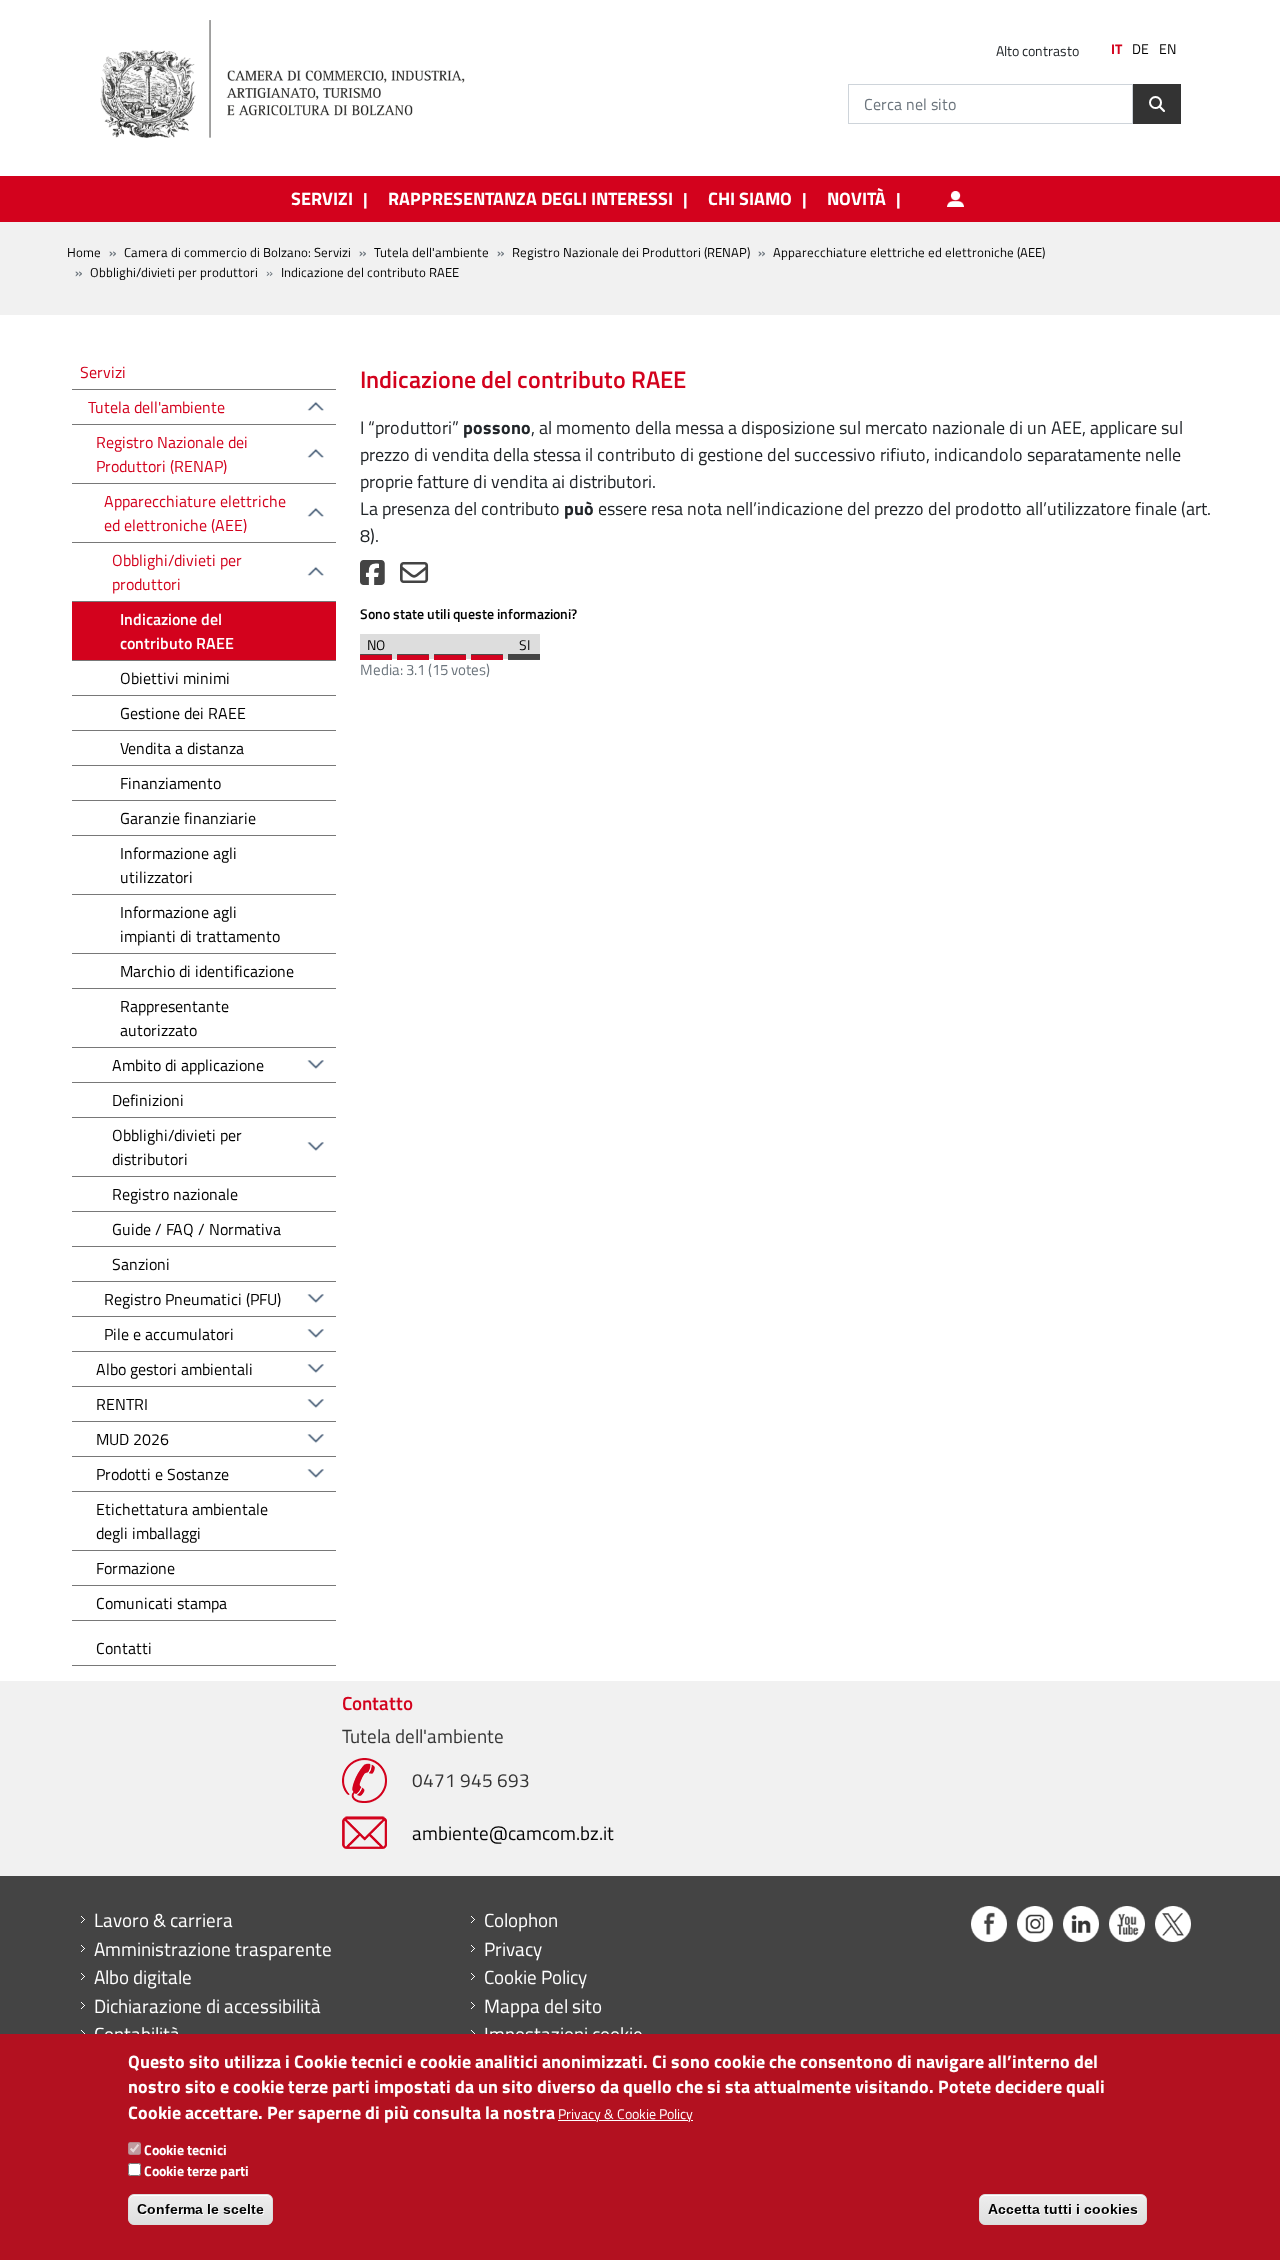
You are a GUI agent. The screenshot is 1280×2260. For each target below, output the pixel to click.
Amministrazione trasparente (213, 1949)
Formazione (135, 1568)
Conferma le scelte (200, 2210)
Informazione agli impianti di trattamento (200, 924)
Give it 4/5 (487, 652)
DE (1140, 49)
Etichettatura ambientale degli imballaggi (182, 1521)
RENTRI (122, 1404)
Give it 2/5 (413, 652)
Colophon (521, 1920)
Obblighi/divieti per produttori (174, 272)
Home (84, 252)
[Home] (299, 80)
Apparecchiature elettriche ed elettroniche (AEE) (909, 252)
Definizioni (148, 1100)
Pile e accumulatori (169, 1334)
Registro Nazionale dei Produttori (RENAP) (631, 252)
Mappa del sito (543, 2006)
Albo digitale (143, 1977)
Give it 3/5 (450, 652)
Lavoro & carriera (163, 1920)
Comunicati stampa (161, 1603)
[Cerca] (1157, 104)
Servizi (103, 371)
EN (1167, 49)
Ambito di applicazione (188, 1065)
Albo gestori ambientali (174, 1369)
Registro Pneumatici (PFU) (192, 1299)
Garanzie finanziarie (188, 818)
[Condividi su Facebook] (372, 577)
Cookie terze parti (196, 2170)
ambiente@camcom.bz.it (513, 1832)
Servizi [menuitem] (322, 199)
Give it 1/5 (376, 652)
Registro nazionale (175, 1194)
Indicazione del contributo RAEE (177, 631)
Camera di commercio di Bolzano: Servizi (237, 252)
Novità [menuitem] (856, 199)
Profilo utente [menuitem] (955, 199)
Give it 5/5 (524, 652)
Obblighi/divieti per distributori (177, 1147)
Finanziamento (170, 783)
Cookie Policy (535, 1977)
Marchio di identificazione (207, 971)
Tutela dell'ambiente (431, 252)
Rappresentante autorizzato (174, 1018)
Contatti (124, 1648)
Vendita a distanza (182, 748)
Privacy (513, 1949)
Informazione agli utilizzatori (178, 865)
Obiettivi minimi (175, 678)
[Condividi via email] (414, 577)
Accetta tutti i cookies (1063, 2210)
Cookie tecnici (185, 2149)
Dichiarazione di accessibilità (207, 2006)
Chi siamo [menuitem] (750, 199)
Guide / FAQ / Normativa (196, 1229)
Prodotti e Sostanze (162, 1474)
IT (1116, 49)
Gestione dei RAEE (183, 713)
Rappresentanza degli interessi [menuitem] (530, 199)
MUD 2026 (132, 1439)
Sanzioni (141, 1264)
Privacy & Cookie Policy (625, 2113)
